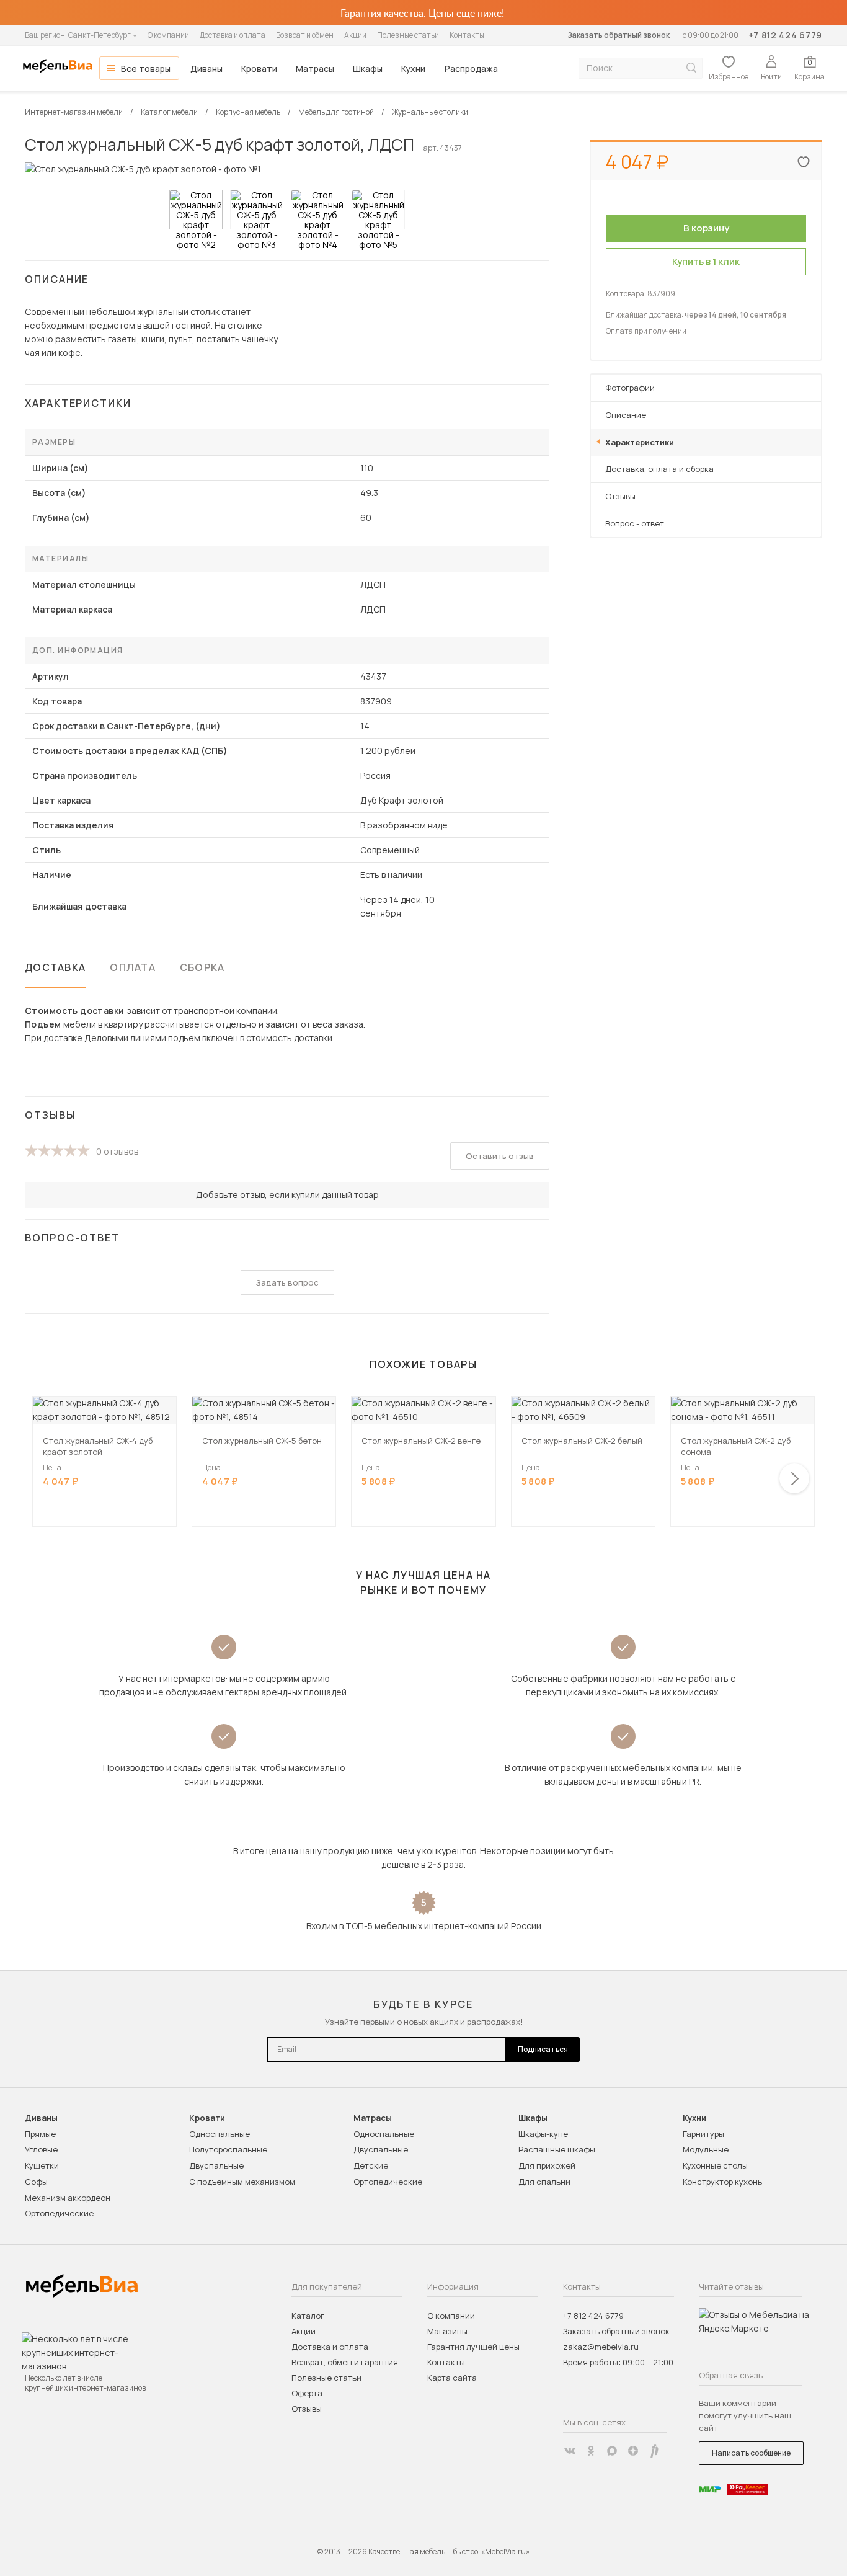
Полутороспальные (228, 2149)
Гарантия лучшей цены (473, 2347)
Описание (626, 415)
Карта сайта (452, 2378)
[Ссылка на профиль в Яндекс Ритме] (654, 2451)
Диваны (206, 69)
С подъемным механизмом (242, 2182)
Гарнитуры (703, 2134)
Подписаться (543, 2049)
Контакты (467, 35)
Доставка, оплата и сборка (659, 469)
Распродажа (471, 69)
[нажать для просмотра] (196, 210)
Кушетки (42, 2165)
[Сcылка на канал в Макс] (612, 2451)
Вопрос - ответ (635, 523)
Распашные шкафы (557, 2149)
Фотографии (630, 388)
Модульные (706, 2149)
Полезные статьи (408, 35)
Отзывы (620, 496)
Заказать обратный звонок (619, 35)
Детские (371, 2165)
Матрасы (315, 69)
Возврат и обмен (305, 35)
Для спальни (544, 2182)
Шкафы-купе (543, 2134)
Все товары (146, 69)
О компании (168, 35)
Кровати (259, 69)
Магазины (447, 2331)
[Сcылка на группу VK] (570, 2451)
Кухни (413, 69)
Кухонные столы (715, 2165)
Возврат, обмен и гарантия (345, 2362)
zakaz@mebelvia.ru (601, 2347)
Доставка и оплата (233, 35)
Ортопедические (59, 2213)
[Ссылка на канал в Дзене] (633, 2451)
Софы (36, 2182)
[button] (794, 1478)
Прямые (40, 2134)
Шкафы (368, 69)
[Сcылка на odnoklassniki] (591, 2451)
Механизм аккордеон (68, 2198)
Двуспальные (216, 2165)
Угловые (41, 2149)
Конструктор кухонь (722, 2182)
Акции (355, 35)
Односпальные (220, 2134)
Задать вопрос (287, 1282)
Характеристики (640, 442)
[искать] (691, 68)
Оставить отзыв (500, 1156)
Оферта (307, 2393)
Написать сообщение (751, 2453)
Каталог (308, 2316)
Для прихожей (547, 2165)
